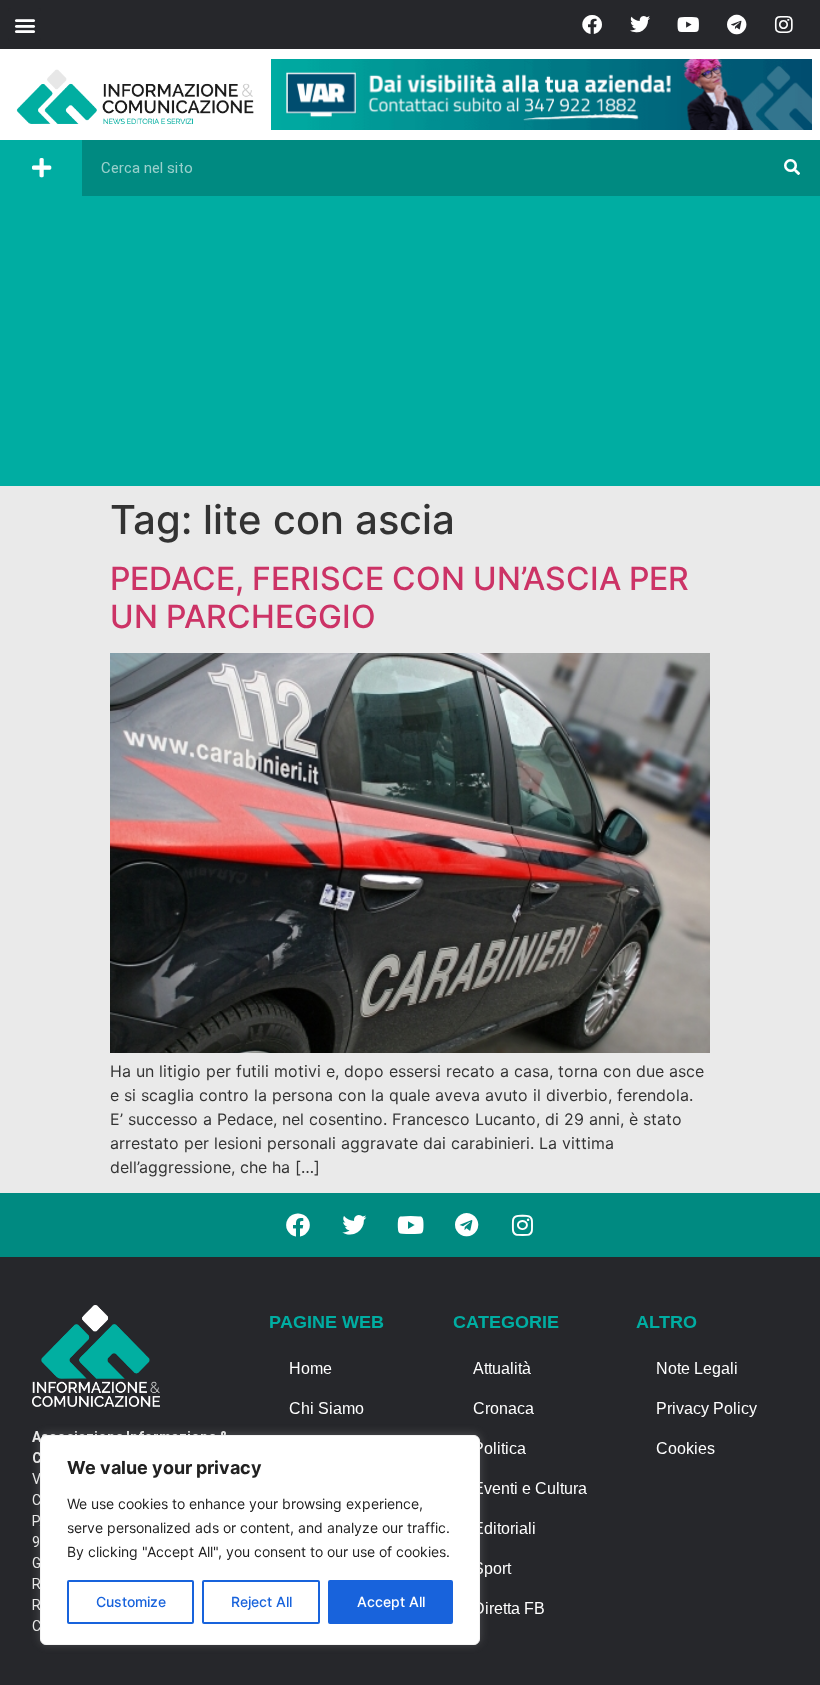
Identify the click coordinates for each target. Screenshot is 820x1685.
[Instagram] (784, 25)
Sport (492, 1568)
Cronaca (503, 1408)
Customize (131, 1601)
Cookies (685, 1448)
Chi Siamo (326, 1408)
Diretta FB (509, 1608)
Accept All (391, 1601)
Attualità (502, 1368)
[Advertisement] (410, 346)
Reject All (261, 1601)
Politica (499, 1448)
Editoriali (504, 1528)
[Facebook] (592, 25)
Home (310, 1368)
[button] (24, 24)
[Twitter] (640, 25)
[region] (260, 1540)
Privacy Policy (706, 1408)
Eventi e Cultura (530, 1488)
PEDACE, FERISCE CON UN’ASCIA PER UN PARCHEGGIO (399, 597)
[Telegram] (736, 25)
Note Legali (697, 1368)
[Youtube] (688, 25)
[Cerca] (792, 168)
